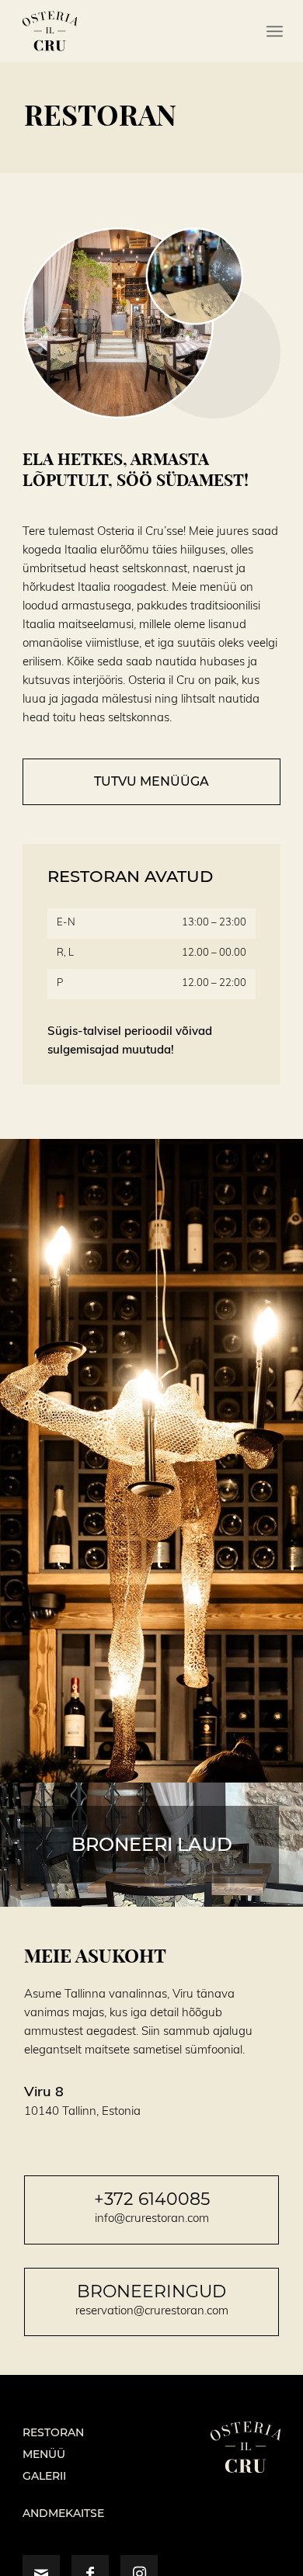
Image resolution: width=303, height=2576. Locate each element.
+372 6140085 (152, 2199)
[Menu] (275, 31)
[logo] (125, 31)
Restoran (53, 2432)
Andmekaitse (63, 2513)
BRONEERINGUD (151, 2291)
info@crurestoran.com (152, 2218)
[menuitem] (275, 31)
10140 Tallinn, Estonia (82, 2111)
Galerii (44, 2476)
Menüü (44, 2454)
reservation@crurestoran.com (152, 2311)
